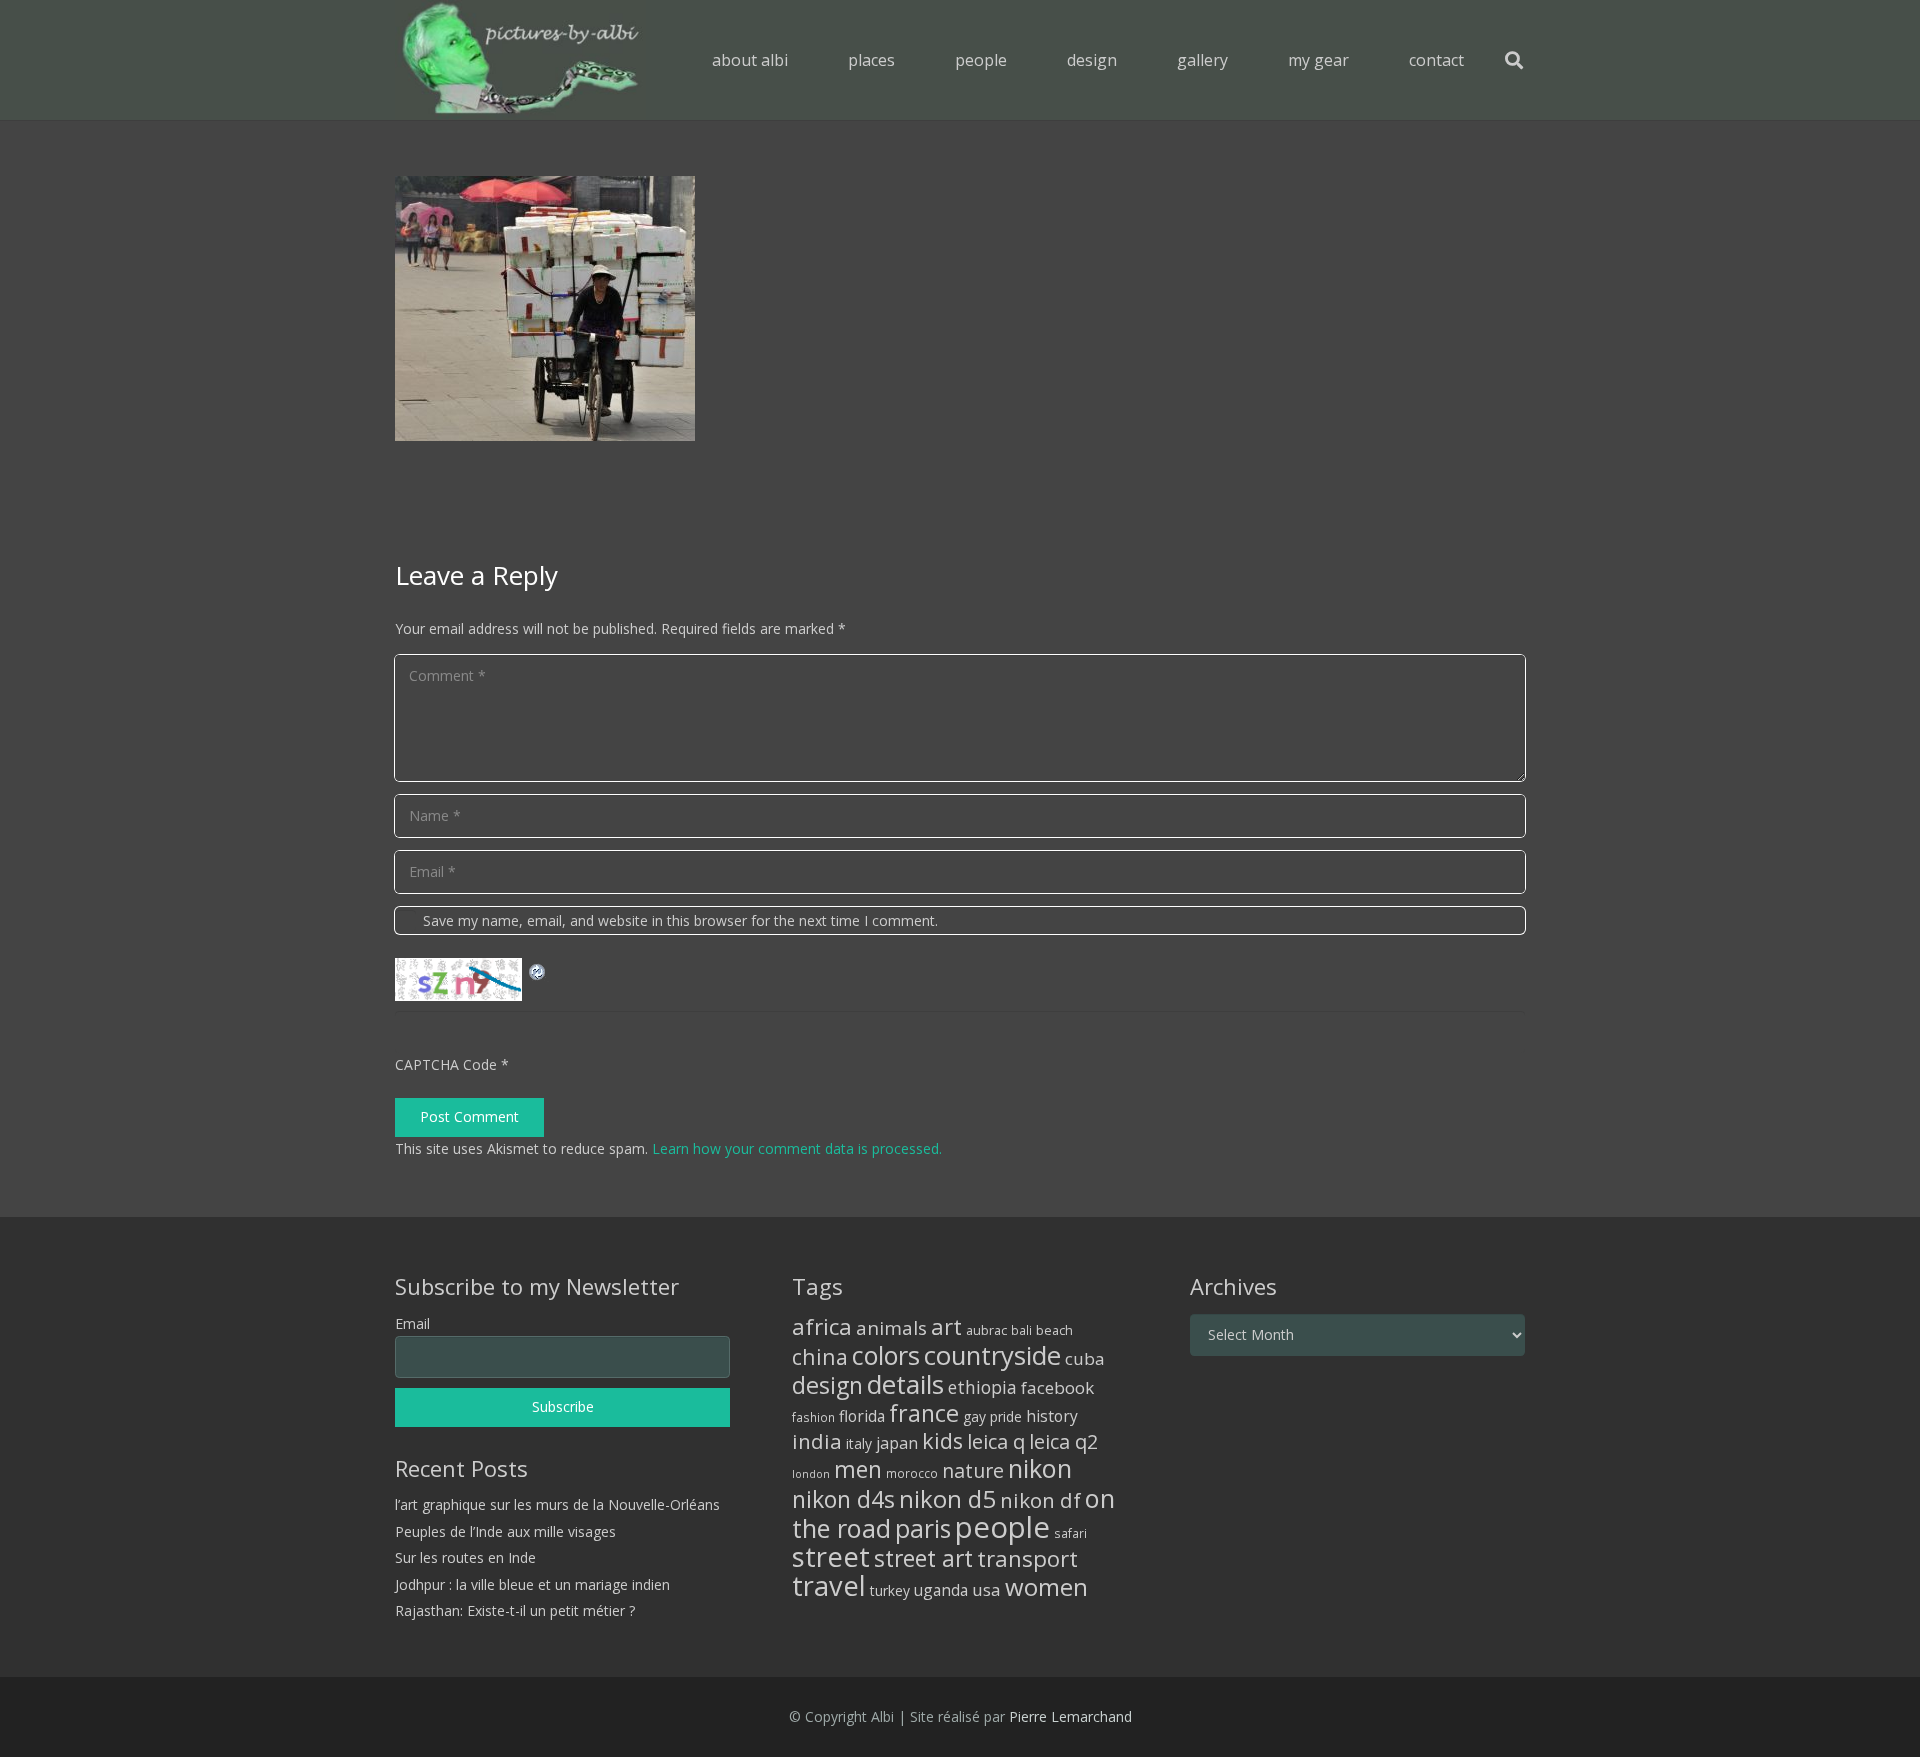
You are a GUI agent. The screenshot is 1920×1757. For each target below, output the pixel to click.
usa (986, 1589)
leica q (996, 1441)
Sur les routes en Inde (465, 1557)
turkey (890, 1590)
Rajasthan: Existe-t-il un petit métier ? (515, 1610)
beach (1054, 1330)
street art (923, 1558)
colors (886, 1355)
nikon (1040, 1468)
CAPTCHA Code (446, 1064)
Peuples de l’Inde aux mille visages (505, 1531)
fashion (813, 1417)
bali (1021, 1330)
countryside (992, 1355)
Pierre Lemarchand (1070, 1716)
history (1052, 1416)
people (1002, 1527)
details (905, 1384)
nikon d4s (843, 1499)
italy (859, 1443)
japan (897, 1443)
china (820, 1356)
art (946, 1326)
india (817, 1441)
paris (923, 1528)
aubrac (986, 1330)
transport (1027, 1558)
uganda (941, 1590)
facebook (1057, 1387)
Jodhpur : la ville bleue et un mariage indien (532, 1584)
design (827, 1385)
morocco (912, 1473)
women (1046, 1586)
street (831, 1556)
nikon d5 (947, 1498)
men (858, 1469)
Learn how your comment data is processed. (797, 1148)
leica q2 (1063, 1441)
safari (1070, 1533)
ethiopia (982, 1387)
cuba (1085, 1358)
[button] (909, 59)
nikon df (1040, 1500)
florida (862, 1416)
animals (891, 1328)
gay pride (992, 1416)
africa (822, 1326)
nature (973, 1470)
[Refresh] (538, 969)
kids (942, 1440)
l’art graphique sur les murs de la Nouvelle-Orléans (557, 1504)
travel (829, 1585)
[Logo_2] (520, 60)
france (924, 1413)
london (811, 1474)
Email (412, 1323)
